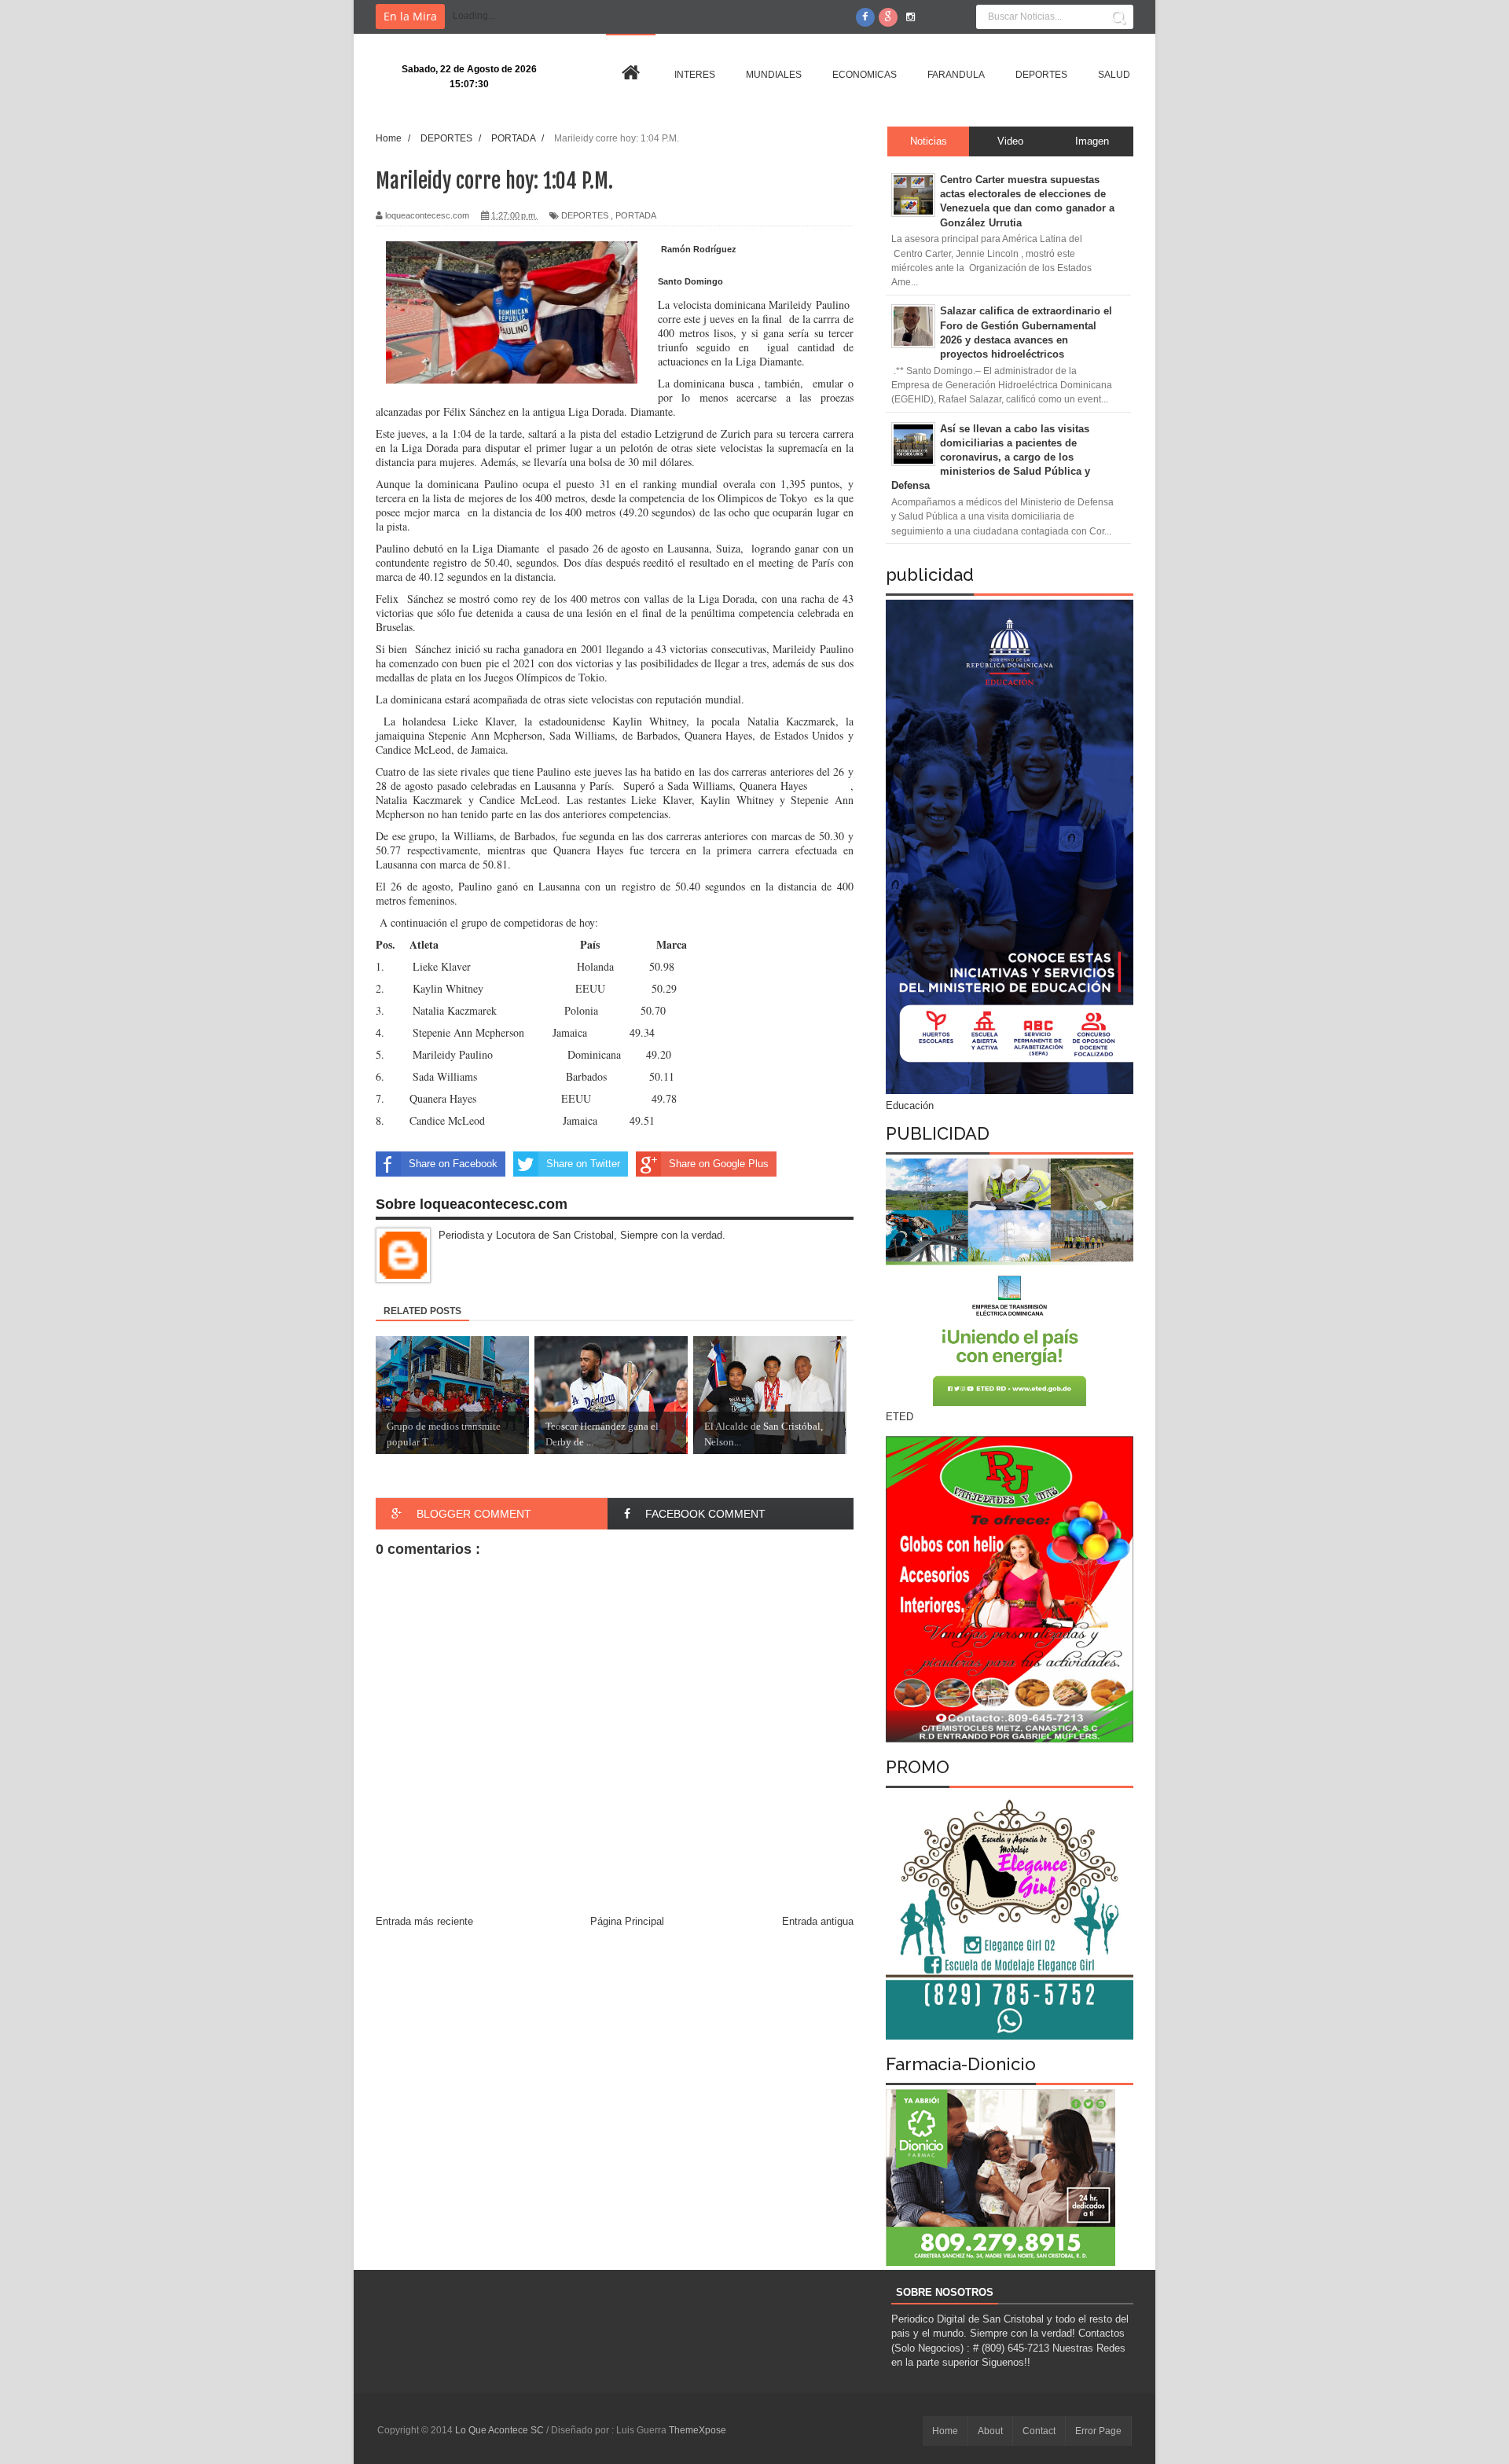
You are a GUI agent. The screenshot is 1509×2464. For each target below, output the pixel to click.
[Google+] (888, 17)
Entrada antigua (818, 1921)
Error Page (1098, 2431)
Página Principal (627, 1921)
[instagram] (911, 17)
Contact (1039, 2431)
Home (945, 2431)
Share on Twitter (583, 1164)
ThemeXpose (698, 2430)
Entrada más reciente (424, 1921)
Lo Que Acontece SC (501, 2430)
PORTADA (636, 215)
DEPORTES (585, 215)
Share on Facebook (453, 1164)
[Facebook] (865, 17)
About (990, 2431)
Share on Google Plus (719, 1164)
